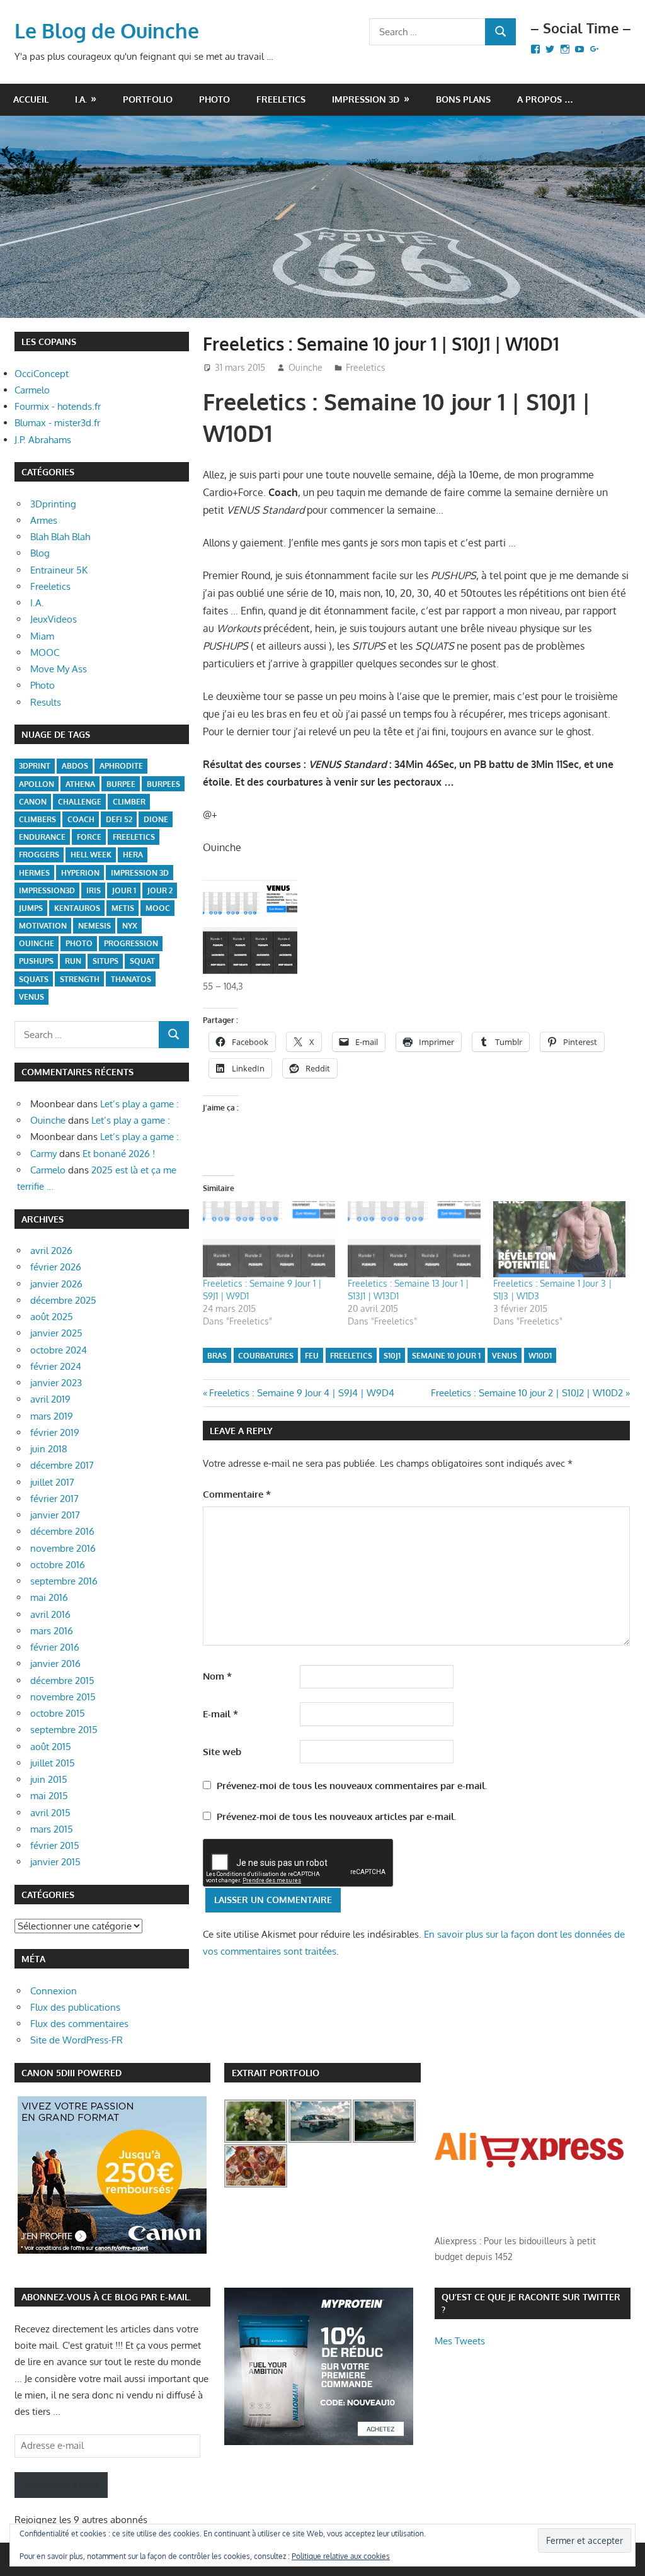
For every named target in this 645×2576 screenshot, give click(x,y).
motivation (43, 926)
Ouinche (305, 367)
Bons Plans (463, 99)
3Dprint (35, 766)
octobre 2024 (59, 1350)
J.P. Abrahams (43, 440)
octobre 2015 (58, 1713)
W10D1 (540, 1356)
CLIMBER (129, 802)
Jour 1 (124, 890)
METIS (123, 908)
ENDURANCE (42, 837)
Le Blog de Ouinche (107, 31)
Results (46, 702)
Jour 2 (160, 890)
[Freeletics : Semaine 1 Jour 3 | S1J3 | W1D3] (560, 1239)
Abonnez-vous (61, 2484)
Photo (214, 99)
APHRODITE (121, 766)
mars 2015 (52, 1829)
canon (33, 802)
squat (142, 961)
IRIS (94, 890)
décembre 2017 (62, 1465)
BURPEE (121, 784)
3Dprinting (53, 504)
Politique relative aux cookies (341, 2556)
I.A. (81, 99)
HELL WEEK (91, 855)
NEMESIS (94, 926)
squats (34, 979)
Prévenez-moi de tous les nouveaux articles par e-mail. (336, 1816)
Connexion (54, 1991)
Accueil (31, 99)
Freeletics (281, 99)
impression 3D (140, 873)
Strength (80, 979)
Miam (42, 636)
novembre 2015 (63, 1697)
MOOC (45, 652)
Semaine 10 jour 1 (446, 1356)
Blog (40, 553)
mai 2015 (49, 1796)
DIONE (156, 819)
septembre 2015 (64, 1730)
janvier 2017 (55, 1515)
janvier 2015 (55, 1862)
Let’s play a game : (140, 1104)
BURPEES (163, 784)
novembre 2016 (63, 1548)
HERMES (34, 873)
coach (81, 819)
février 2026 (56, 1267)
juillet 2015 (53, 1763)
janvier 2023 (56, 1383)
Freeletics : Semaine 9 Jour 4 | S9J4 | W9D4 (301, 1393)
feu (312, 1356)
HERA (133, 855)
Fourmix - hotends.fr (58, 406)
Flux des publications (75, 2007)
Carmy (43, 1154)
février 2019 (55, 1432)
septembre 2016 (64, 1581)
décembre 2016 (62, 1531)
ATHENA (80, 784)
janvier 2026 (56, 1284)
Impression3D (47, 890)
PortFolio (148, 99)
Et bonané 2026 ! (119, 1154)
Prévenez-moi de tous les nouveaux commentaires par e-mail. (352, 1786)
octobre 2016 (58, 1565)
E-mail (220, 1714)
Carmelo (32, 390)
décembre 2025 (63, 1300)
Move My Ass (59, 669)
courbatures (266, 1356)
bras (217, 1356)
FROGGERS (39, 855)
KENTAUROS (77, 908)
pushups (36, 961)
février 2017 (54, 1499)
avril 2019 (50, 1399)
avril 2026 (51, 1251)
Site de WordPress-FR (77, 2040)
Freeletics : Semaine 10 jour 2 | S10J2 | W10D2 (527, 1393)
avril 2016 (50, 1614)
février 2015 (55, 1845)
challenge (80, 802)
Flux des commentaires (79, 2024)
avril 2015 (50, 1813)
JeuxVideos (54, 619)
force (89, 837)
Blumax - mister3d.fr (57, 423)
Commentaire (237, 1494)
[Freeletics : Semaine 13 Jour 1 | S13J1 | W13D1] (414, 1239)
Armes (44, 520)
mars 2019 (52, 1416)
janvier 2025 (56, 1333)
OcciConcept (42, 374)
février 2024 (56, 1366)
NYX (130, 926)
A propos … (545, 99)
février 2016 (55, 1647)
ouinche (37, 943)
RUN (73, 961)
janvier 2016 (55, 1664)
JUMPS (31, 908)
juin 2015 (49, 1779)
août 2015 (51, 1747)
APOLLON (37, 784)
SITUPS (106, 961)
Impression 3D (366, 99)
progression (131, 943)
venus (505, 1356)
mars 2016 (52, 1631)
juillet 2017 (52, 1482)
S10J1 (392, 1356)
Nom (217, 1676)
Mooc (158, 908)
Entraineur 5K (59, 570)
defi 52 (119, 819)
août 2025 (52, 1317)
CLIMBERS (37, 819)
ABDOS (75, 766)
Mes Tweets (460, 2341)
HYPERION (80, 873)
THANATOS (131, 979)
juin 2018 (49, 1449)
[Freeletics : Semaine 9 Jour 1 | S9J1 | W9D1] (269, 1239)
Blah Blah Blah (60, 537)
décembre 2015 (62, 1681)
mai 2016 (49, 1597)
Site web (222, 1752)
